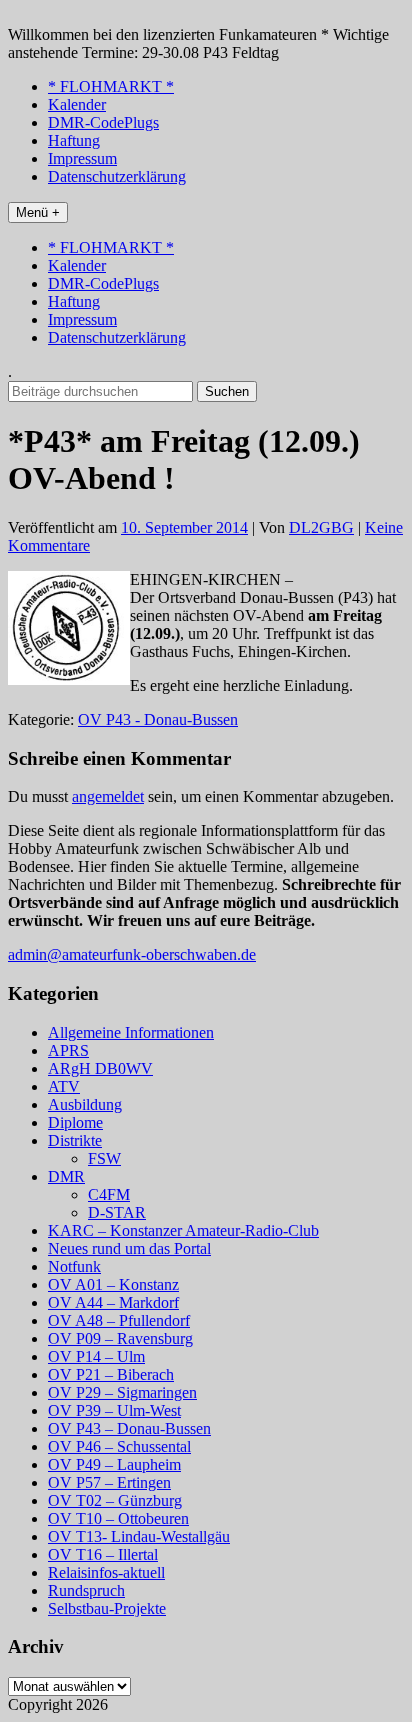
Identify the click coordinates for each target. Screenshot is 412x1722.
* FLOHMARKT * (111, 86)
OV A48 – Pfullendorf (119, 1320)
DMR (66, 1176)
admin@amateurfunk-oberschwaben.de (132, 954)
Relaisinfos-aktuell (106, 1572)
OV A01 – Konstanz (113, 1284)
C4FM (109, 1194)
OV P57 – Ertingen (109, 1482)
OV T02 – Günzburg (115, 1500)
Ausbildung (85, 1104)
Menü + (38, 212)
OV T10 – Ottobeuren (118, 1518)
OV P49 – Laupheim (114, 1464)
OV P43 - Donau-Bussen (158, 719)
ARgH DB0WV (100, 1068)
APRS (68, 1050)
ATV (64, 1086)
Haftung (74, 140)
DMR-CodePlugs (103, 122)
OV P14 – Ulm (96, 1356)
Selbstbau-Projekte (107, 1608)
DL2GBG (321, 527)
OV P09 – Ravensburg (120, 1338)
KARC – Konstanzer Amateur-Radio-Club (183, 1230)
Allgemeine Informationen (131, 1032)
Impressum (82, 158)
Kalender (77, 104)
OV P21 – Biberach (111, 1374)
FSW (104, 1158)
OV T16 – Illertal (103, 1554)
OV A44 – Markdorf (113, 1302)
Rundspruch (86, 1590)
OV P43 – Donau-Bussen (129, 1428)
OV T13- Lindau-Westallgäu (139, 1536)
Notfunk (74, 1266)
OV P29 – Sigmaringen (122, 1392)
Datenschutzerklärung (117, 176)
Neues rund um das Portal (129, 1248)
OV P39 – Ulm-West (114, 1410)
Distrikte (75, 1140)
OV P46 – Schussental (119, 1446)
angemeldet (108, 796)
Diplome (75, 1122)
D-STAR (117, 1212)
